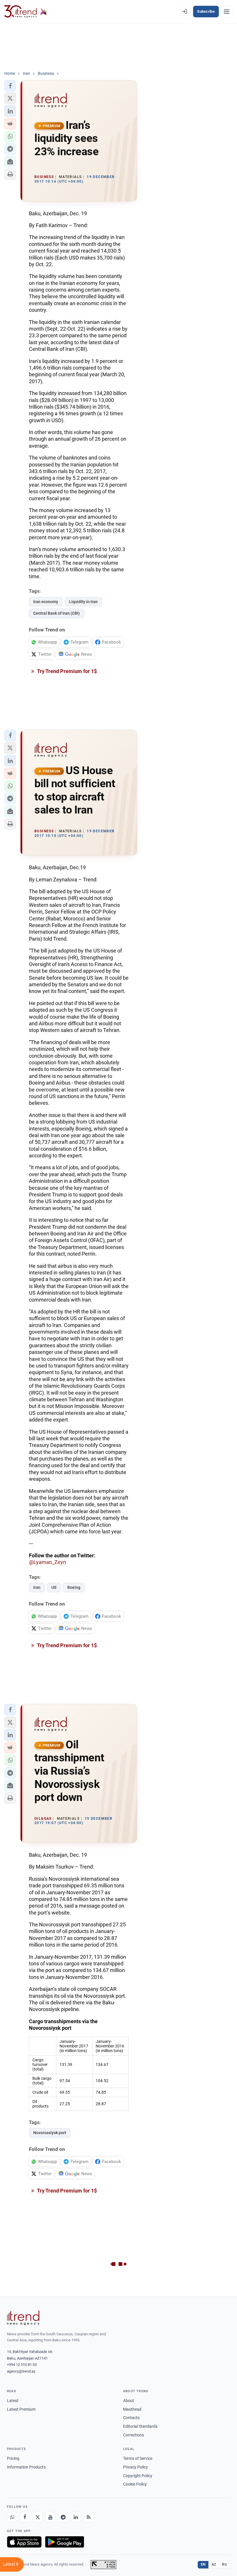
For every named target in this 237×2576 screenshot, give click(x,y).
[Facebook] (25, 2517)
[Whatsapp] (12, 2517)
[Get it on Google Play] (65, 2542)
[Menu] (227, 12)
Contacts (131, 2418)
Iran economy (46, 602)
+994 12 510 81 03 (22, 2365)
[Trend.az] (26, 12)
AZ (214, 2564)
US (54, 1587)
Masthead (132, 2409)
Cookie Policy (135, 2484)
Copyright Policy (138, 2476)
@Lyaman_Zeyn (47, 1562)
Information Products (26, 2467)
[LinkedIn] (76, 2517)
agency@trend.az (21, 2371)
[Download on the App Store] (24, 2542)
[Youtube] (50, 2517)
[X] (38, 2517)
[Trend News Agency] (23, 2318)
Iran (37, 1587)
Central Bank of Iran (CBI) (57, 613)
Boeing (74, 1587)
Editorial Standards (140, 2426)
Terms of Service (138, 2458)
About (129, 2401)
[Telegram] (63, 2517)
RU (224, 2564)
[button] (10, 86)
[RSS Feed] (88, 2517)
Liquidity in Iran (83, 602)
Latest (13, 2401)
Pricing (13, 2458)
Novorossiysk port (50, 2133)
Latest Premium (21, 2409)
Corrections (134, 2435)
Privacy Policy (136, 2467)
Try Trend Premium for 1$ (66, 671)
